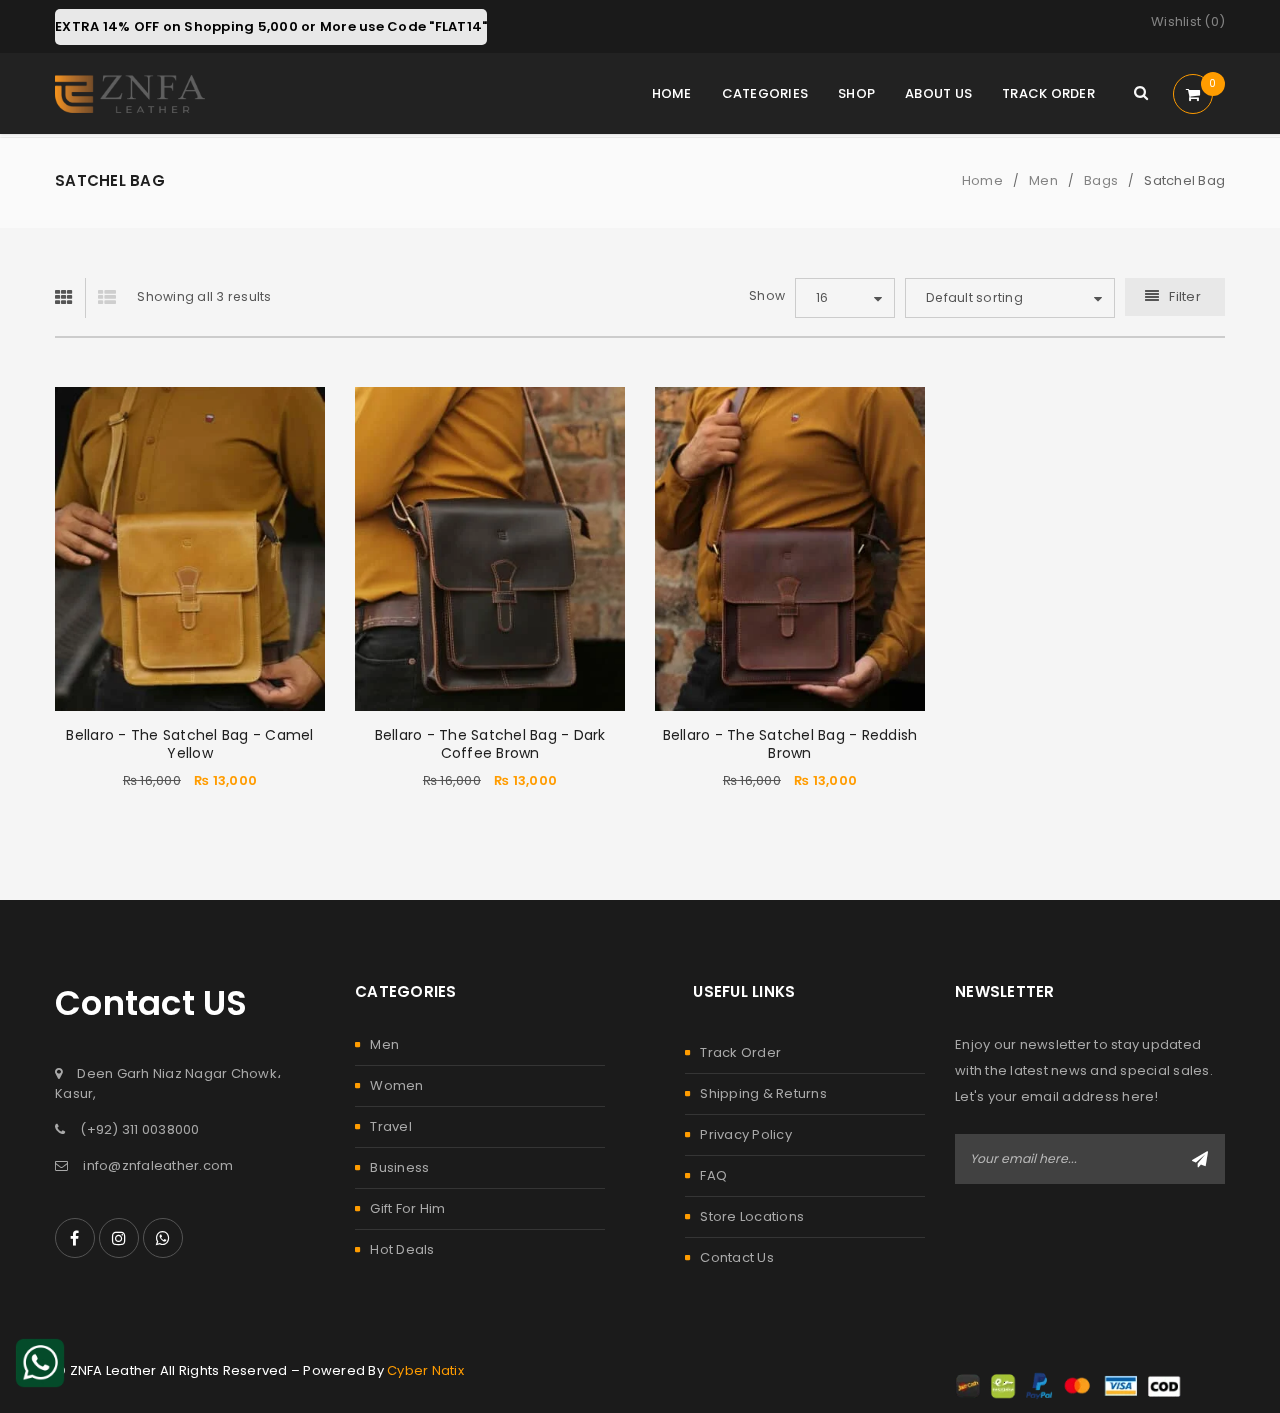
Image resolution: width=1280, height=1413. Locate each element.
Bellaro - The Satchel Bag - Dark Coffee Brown (490, 744)
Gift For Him (407, 1208)
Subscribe (1200, 1159)
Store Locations (752, 1216)
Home (982, 180)
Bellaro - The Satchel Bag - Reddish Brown (790, 744)
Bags (1101, 180)
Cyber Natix (425, 1370)
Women (396, 1085)
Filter (1185, 296)
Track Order (740, 1052)
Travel (391, 1126)
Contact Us (737, 1257)
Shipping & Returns (763, 1093)
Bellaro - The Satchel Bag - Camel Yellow (189, 744)
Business (399, 1167)
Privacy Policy (746, 1134)
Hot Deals (402, 1249)
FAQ (713, 1175)
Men (1043, 180)
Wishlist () (1188, 21)
